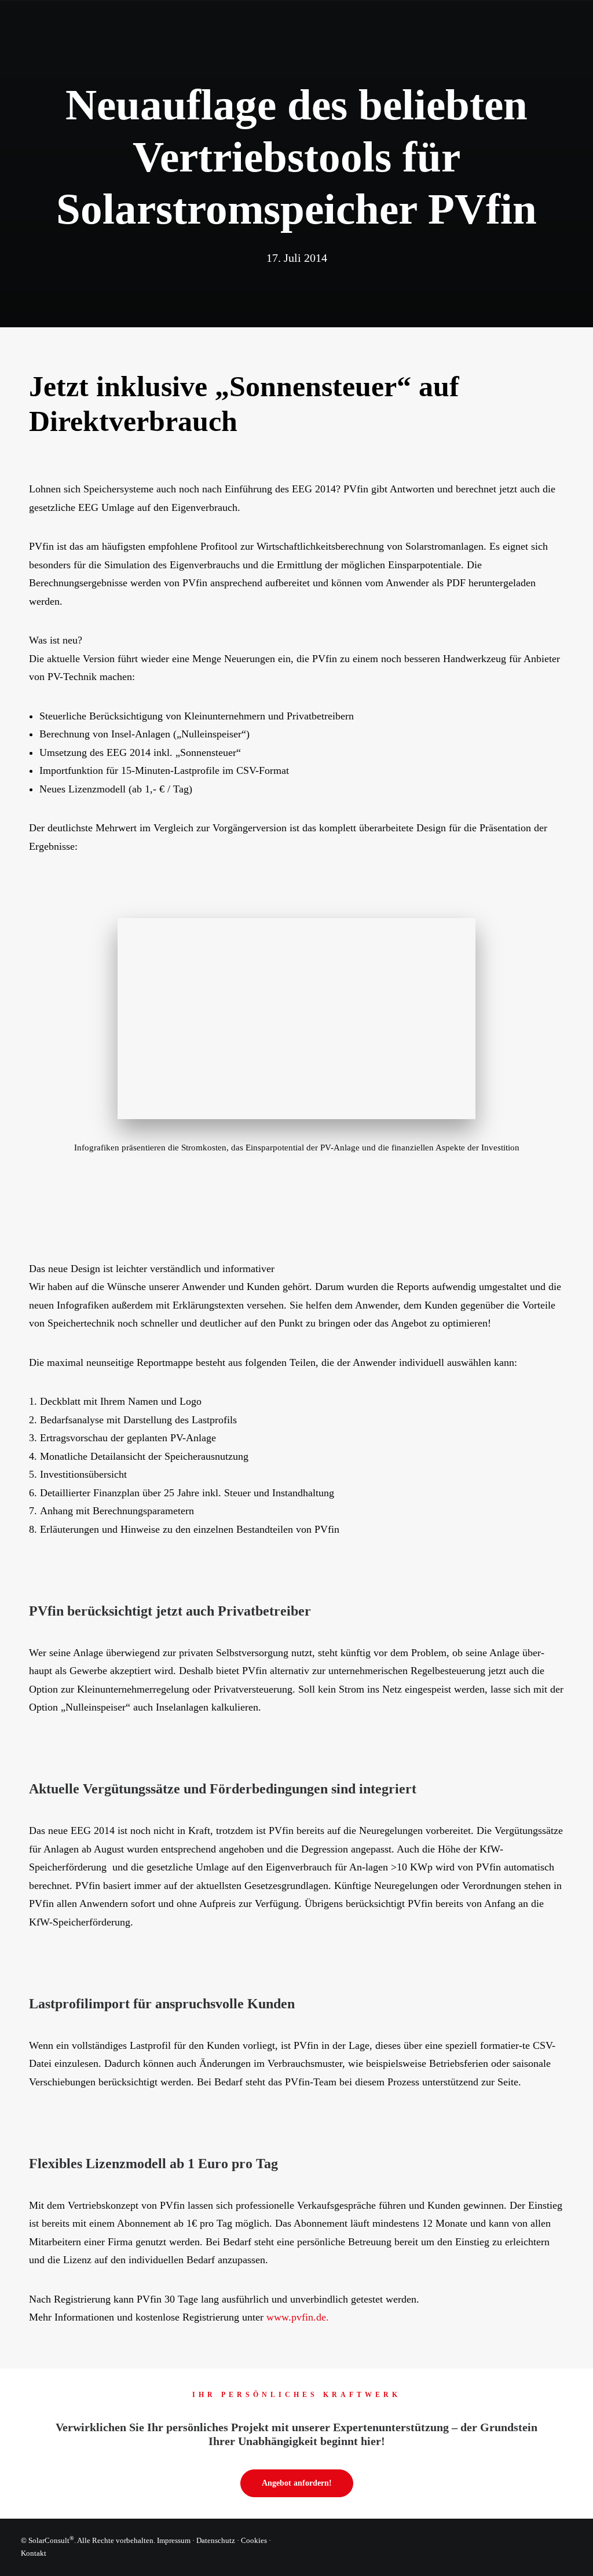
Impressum (174, 2540)
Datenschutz (216, 2540)
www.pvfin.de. (298, 2317)
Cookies (254, 2540)
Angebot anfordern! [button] (297, 2483)
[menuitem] (226, 32)
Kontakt (34, 2553)
